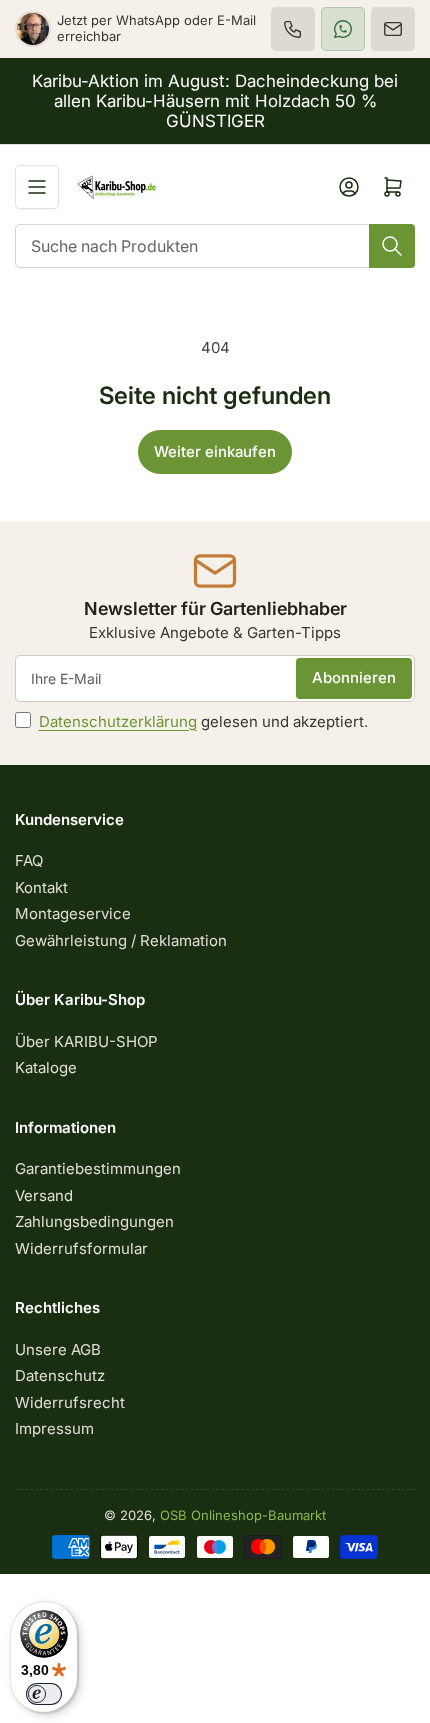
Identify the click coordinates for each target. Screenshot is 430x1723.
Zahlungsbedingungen (94, 1221)
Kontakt (41, 887)
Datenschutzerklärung (118, 721)
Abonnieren (354, 677)
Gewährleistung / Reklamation (121, 940)
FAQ (29, 860)
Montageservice (73, 913)
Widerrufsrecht (70, 1402)
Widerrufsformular (81, 1248)
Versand (44, 1195)
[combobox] (215, 246)
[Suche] (392, 246)
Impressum (54, 1428)
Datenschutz (60, 1375)
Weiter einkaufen (215, 451)
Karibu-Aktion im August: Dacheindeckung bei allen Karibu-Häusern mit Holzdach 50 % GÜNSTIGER (215, 101)
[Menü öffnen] (37, 187)
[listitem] (293, 29)
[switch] (44, 1694)
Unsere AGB (58, 1349)
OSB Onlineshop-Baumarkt (243, 1515)
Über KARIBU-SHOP (86, 1041)
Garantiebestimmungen (98, 1168)
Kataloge (46, 1067)
